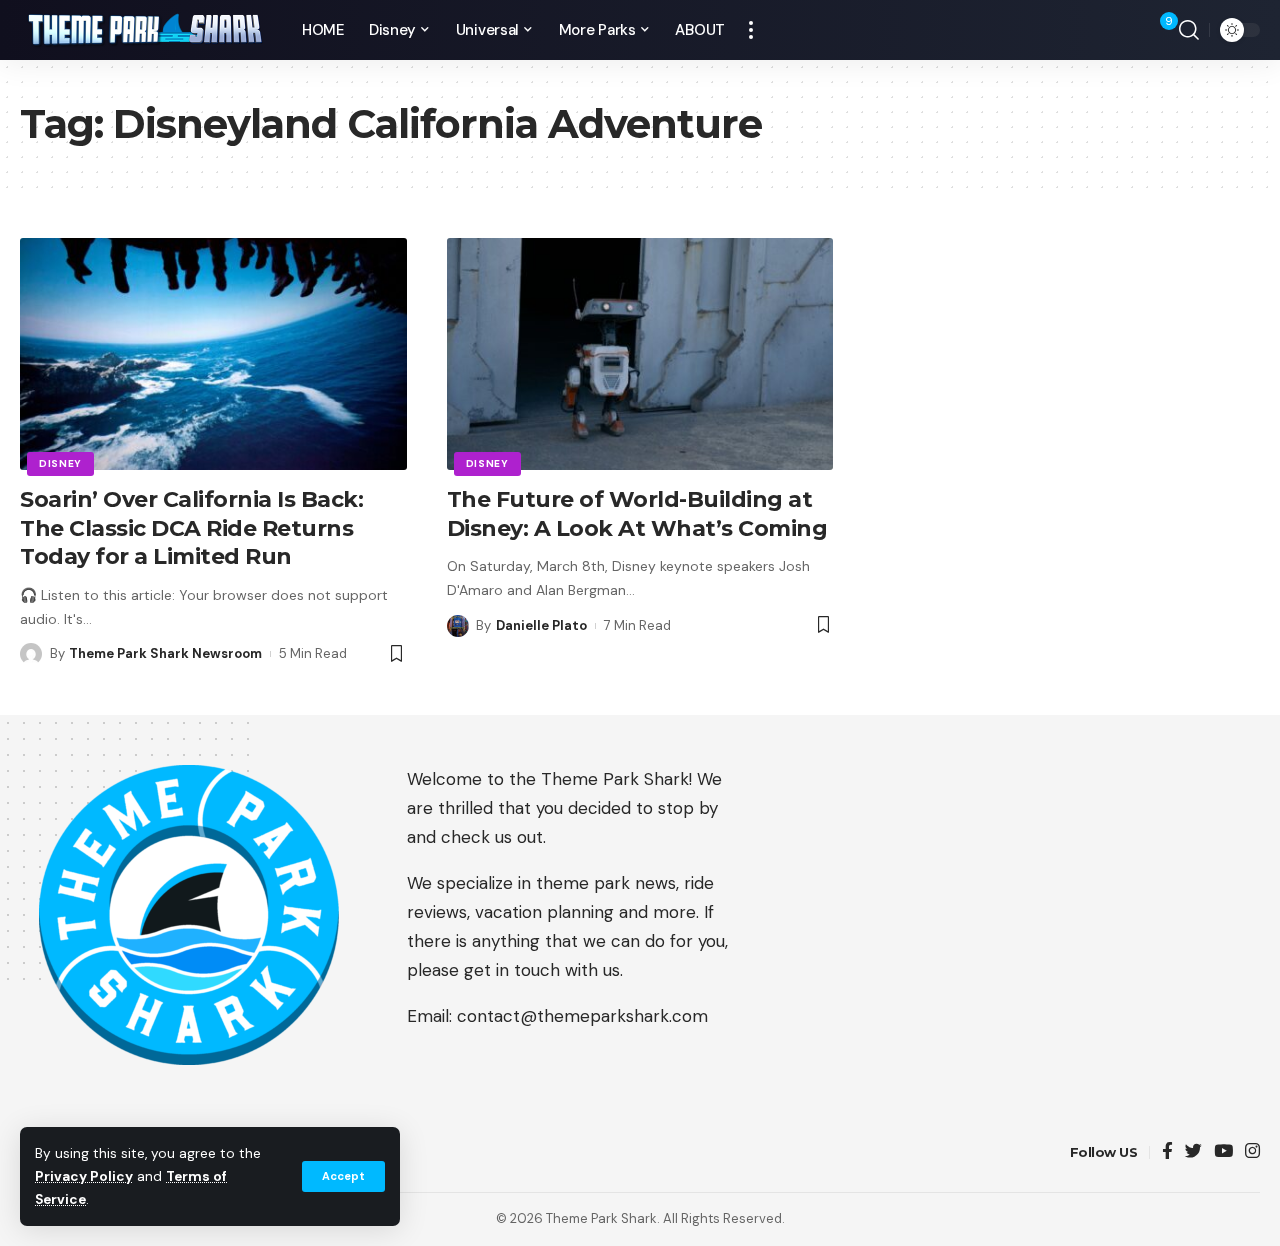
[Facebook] (1167, 1152)
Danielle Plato (541, 625)
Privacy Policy (84, 1176)
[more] (751, 30)
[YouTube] (1223, 1152)
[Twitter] (1193, 1152)
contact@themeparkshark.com (582, 1016)
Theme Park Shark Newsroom (165, 653)
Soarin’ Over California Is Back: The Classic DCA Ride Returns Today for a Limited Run (191, 528)
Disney (60, 463)
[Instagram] (1252, 1152)
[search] (1189, 30)
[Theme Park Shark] (145, 30)
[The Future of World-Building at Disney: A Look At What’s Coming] (640, 354)
